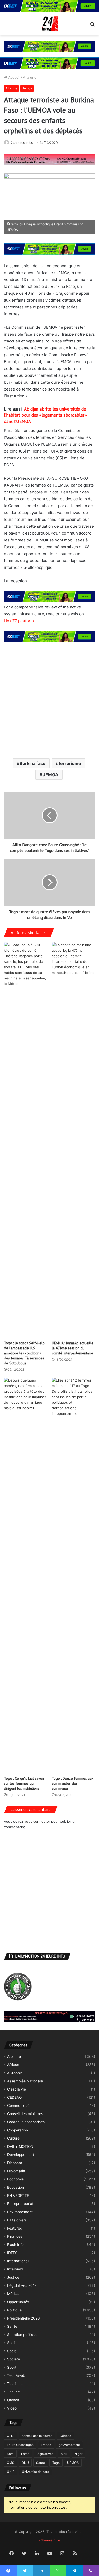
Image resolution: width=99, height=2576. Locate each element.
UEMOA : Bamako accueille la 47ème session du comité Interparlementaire (73, 1348)
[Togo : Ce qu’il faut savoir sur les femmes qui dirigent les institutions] (26, 1575)
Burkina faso (32, 763)
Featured (15, 2228)
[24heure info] (50, 24)
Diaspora (15, 2163)
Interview (15, 2269)
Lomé (25, 2454)
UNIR (11, 2472)
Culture (13, 2138)
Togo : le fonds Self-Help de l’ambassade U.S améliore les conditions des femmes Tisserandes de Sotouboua (24, 1353)
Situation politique (22, 2335)
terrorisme (70, 763)
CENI (11, 2436)
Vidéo (12, 2408)
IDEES (12, 2253)
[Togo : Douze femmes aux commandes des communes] (74, 1575)
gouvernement (69, 2445)
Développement (21, 2155)
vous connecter (37, 1821)
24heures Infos (22, 143)
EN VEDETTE (18, 2196)
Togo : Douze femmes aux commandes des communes (73, 1783)
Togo (56, 2463)
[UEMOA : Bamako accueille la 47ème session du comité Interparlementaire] (74, 1140)
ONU (25, 2463)
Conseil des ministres (25, 2114)
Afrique (13, 2065)
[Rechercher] (92, 26)
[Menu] (7, 26)
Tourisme (15, 2384)
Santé (12, 2326)
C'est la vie (16, 2089)
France (46, 2445)
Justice (13, 2277)
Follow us (18, 2488)
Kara (10, 2454)
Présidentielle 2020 (23, 2318)
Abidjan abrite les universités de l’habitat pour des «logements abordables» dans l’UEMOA (45, 415)
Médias (13, 2294)
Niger (78, 2454)
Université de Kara (36, 2472)
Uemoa (27, 88)
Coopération (18, 2130)
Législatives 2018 (22, 2285)
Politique (14, 2310)
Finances (15, 2236)
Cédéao (65, 2436)
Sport (12, 2367)
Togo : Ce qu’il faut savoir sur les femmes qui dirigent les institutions (24, 1783)
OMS (11, 2463)
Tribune (13, 2392)
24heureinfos (50, 2540)
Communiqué (18, 2106)
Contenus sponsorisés (26, 2122)
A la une (30, 77)
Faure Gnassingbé (20, 2445)
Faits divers (17, 2220)
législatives (45, 2454)
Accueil (14, 77)
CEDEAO (14, 2097)
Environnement (20, 2212)
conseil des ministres (37, 2436)
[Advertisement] (49, 700)
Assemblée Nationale (25, 2081)
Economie (15, 2179)
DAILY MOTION (20, 2146)
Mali (64, 2454)
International (18, 2261)
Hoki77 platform (19, 621)
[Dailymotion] (88, 2554)
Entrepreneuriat (20, 2204)
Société (14, 2359)
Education (16, 2187)
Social (12, 2343)
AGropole (15, 2073)
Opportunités (18, 2302)
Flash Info (15, 2245)
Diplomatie (16, 2171)
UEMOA (50, 775)
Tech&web (16, 2375)
